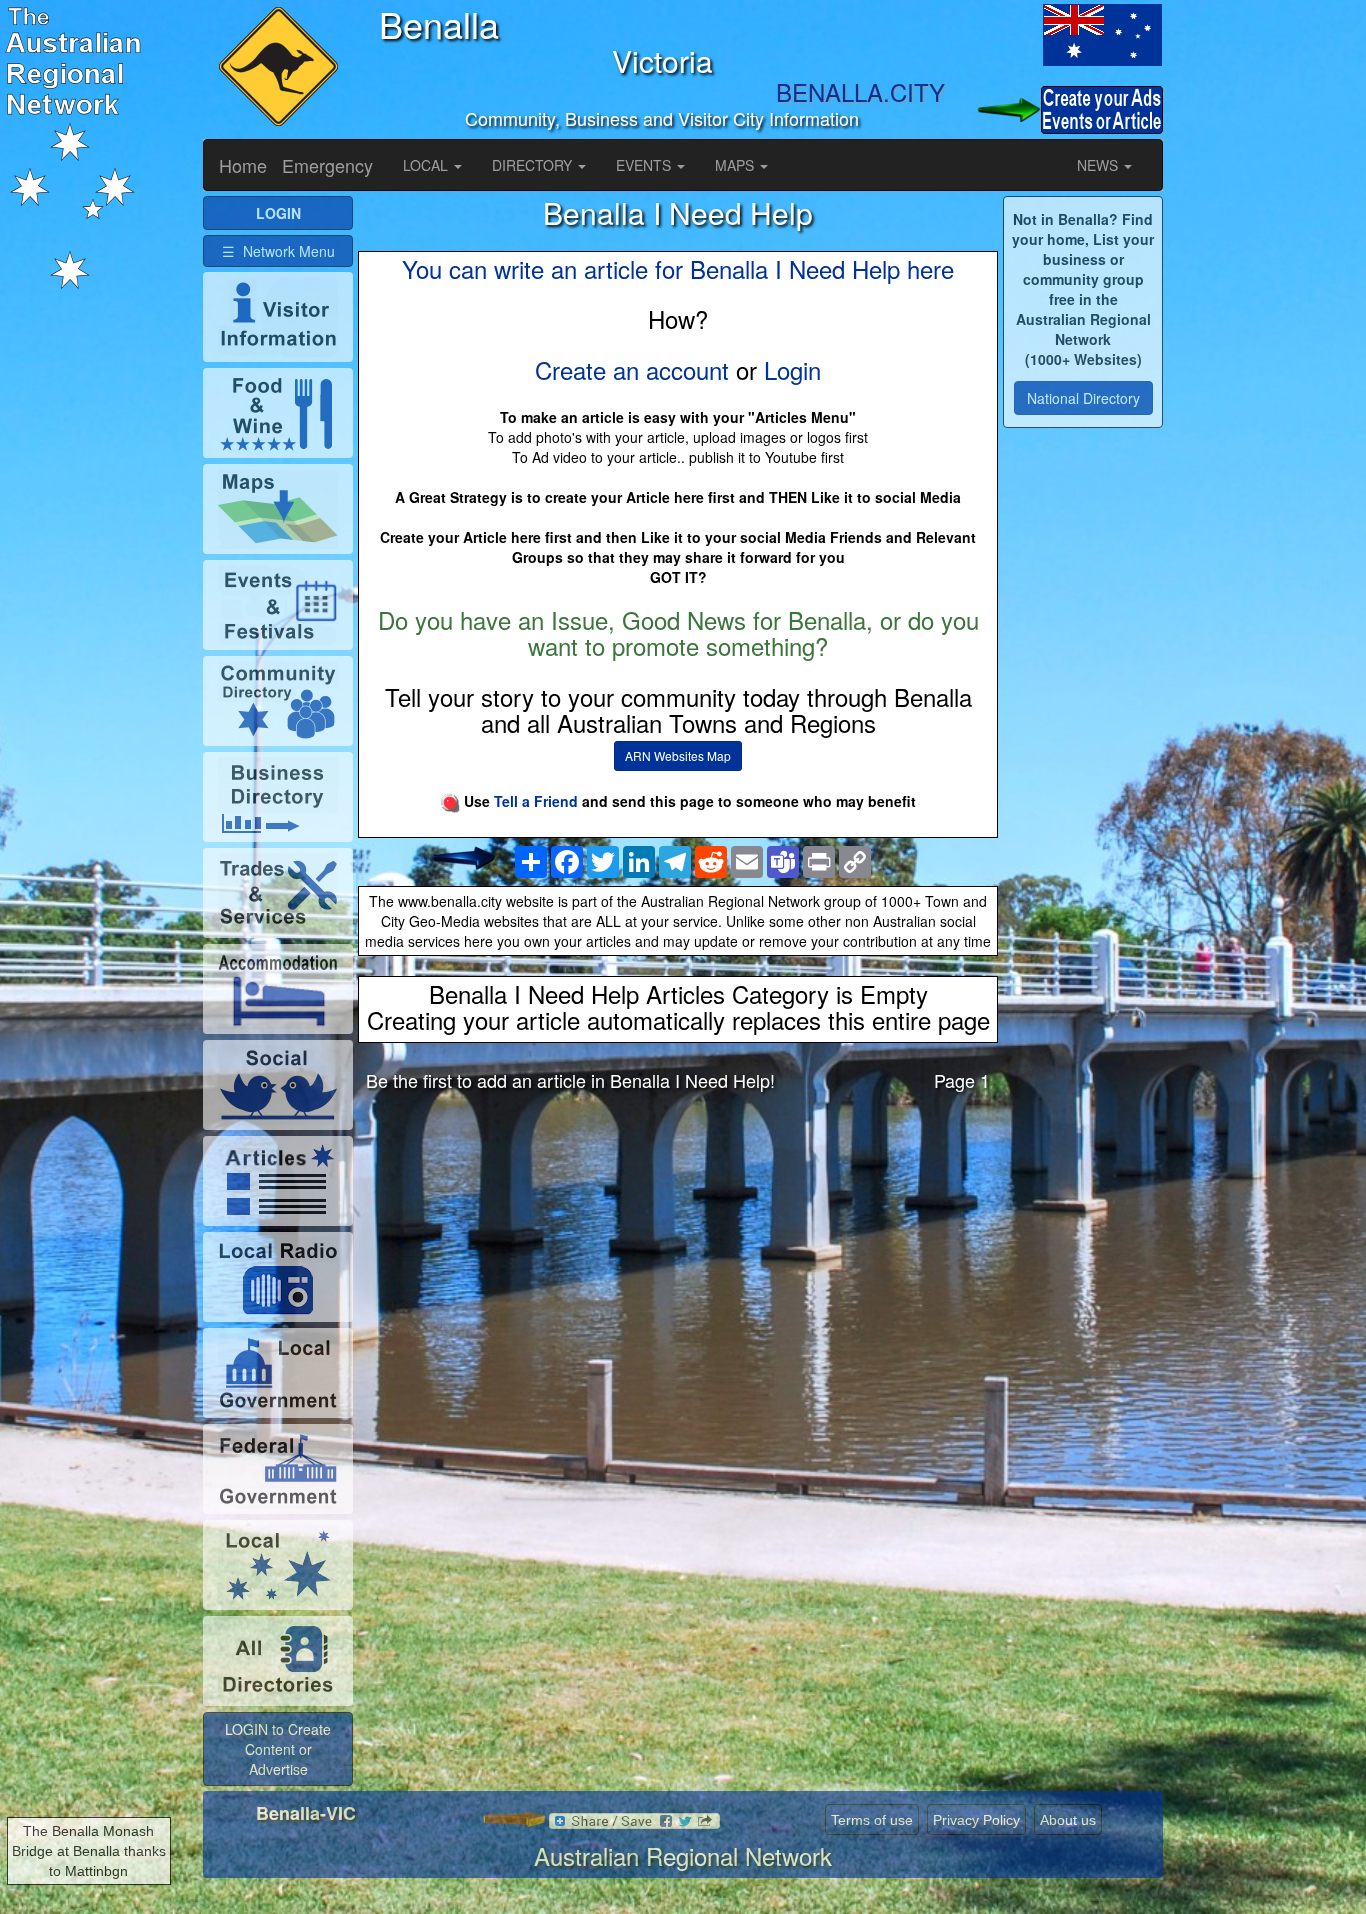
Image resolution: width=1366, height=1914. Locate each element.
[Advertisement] (678, 1264)
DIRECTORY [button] (534, 165)
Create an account (632, 369)
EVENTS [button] (645, 165)
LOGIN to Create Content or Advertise (278, 1749)
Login (792, 369)
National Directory (1083, 398)
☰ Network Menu (278, 251)
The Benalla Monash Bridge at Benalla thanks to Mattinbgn (89, 1851)
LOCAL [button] (427, 165)
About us (1068, 1820)
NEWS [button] (1099, 165)
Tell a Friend (536, 801)
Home (243, 165)
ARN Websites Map (678, 755)
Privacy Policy (976, 1820)
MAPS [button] (736, 165)
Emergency (327, 165)
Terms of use (872, 1820)
